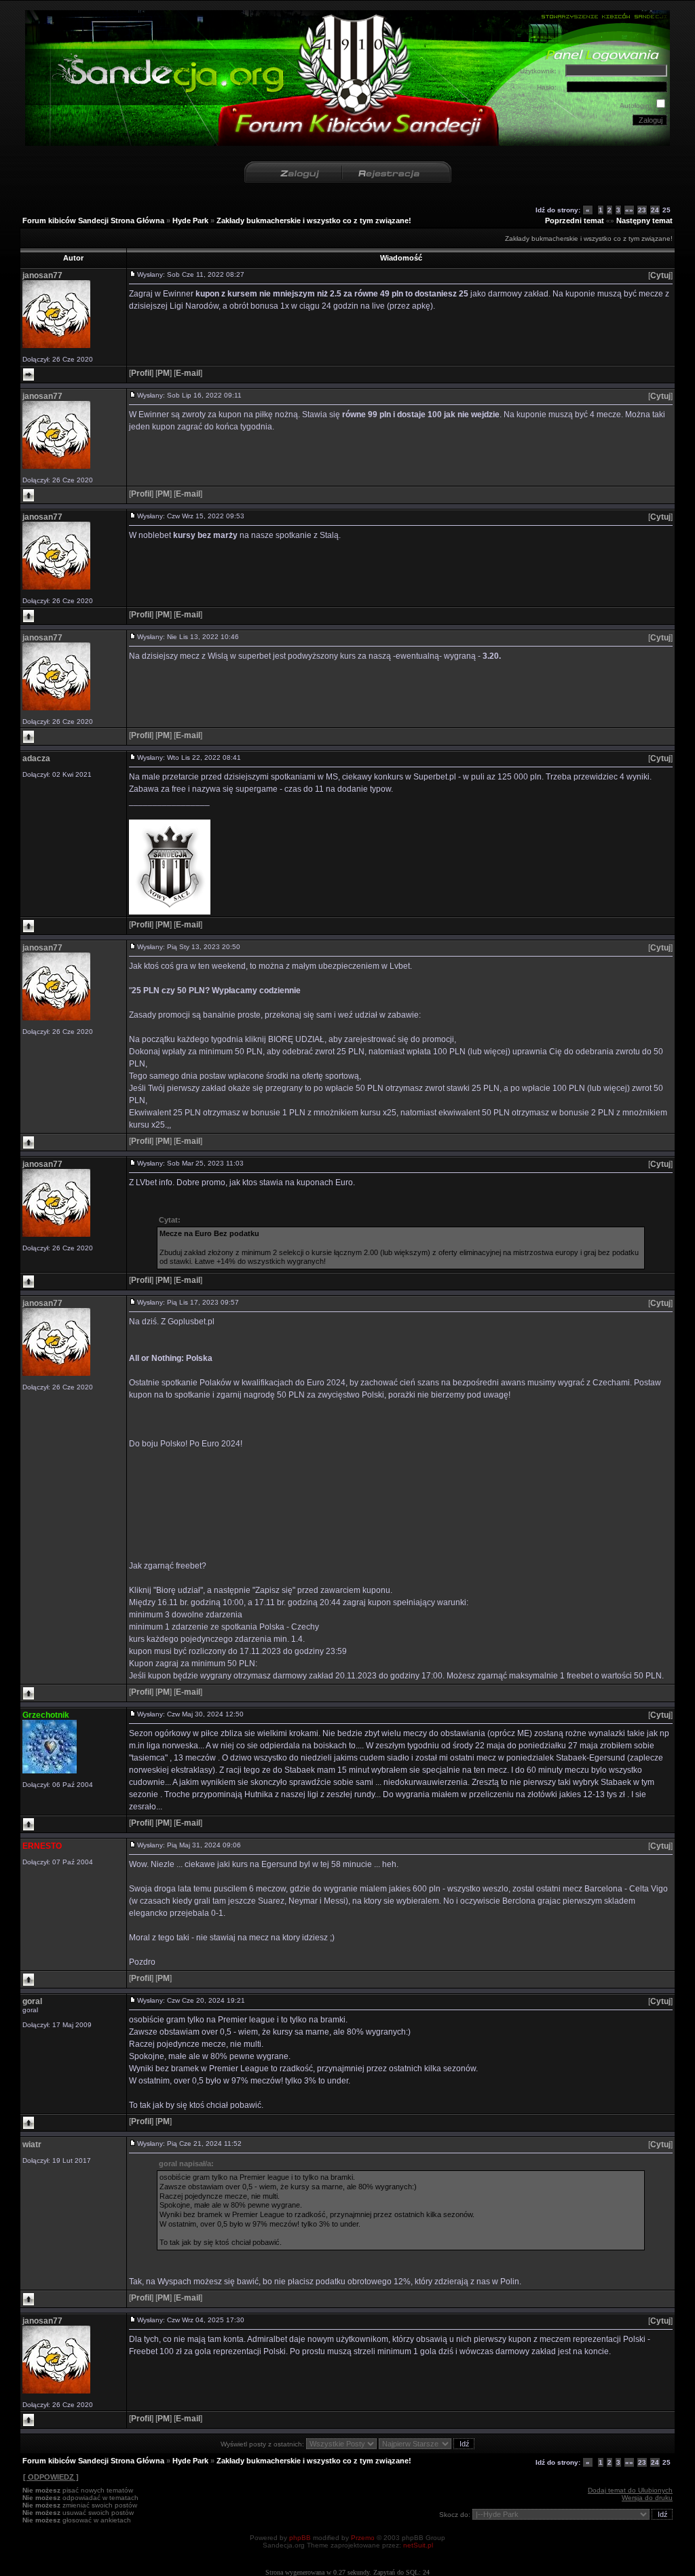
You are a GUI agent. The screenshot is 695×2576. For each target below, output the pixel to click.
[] (660, 275)
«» (629, 210)
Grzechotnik (46, 1715)
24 (655, 210)
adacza (36, 758)
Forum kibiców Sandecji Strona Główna (93, 220)
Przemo (363, 2538)
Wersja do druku (647, 2498)
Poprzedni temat (575, 220)
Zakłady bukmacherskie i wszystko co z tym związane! (314, 220)
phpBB (300, 2538)
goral (32, 2001)
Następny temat (644, 220)
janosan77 (42, 275)
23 (642, 210)
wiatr (32, 2145)
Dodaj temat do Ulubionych (630, 2490)
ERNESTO (42, 1846)
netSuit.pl (418, 2545)
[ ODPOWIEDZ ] (51, 2477)
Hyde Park (190, 220)
